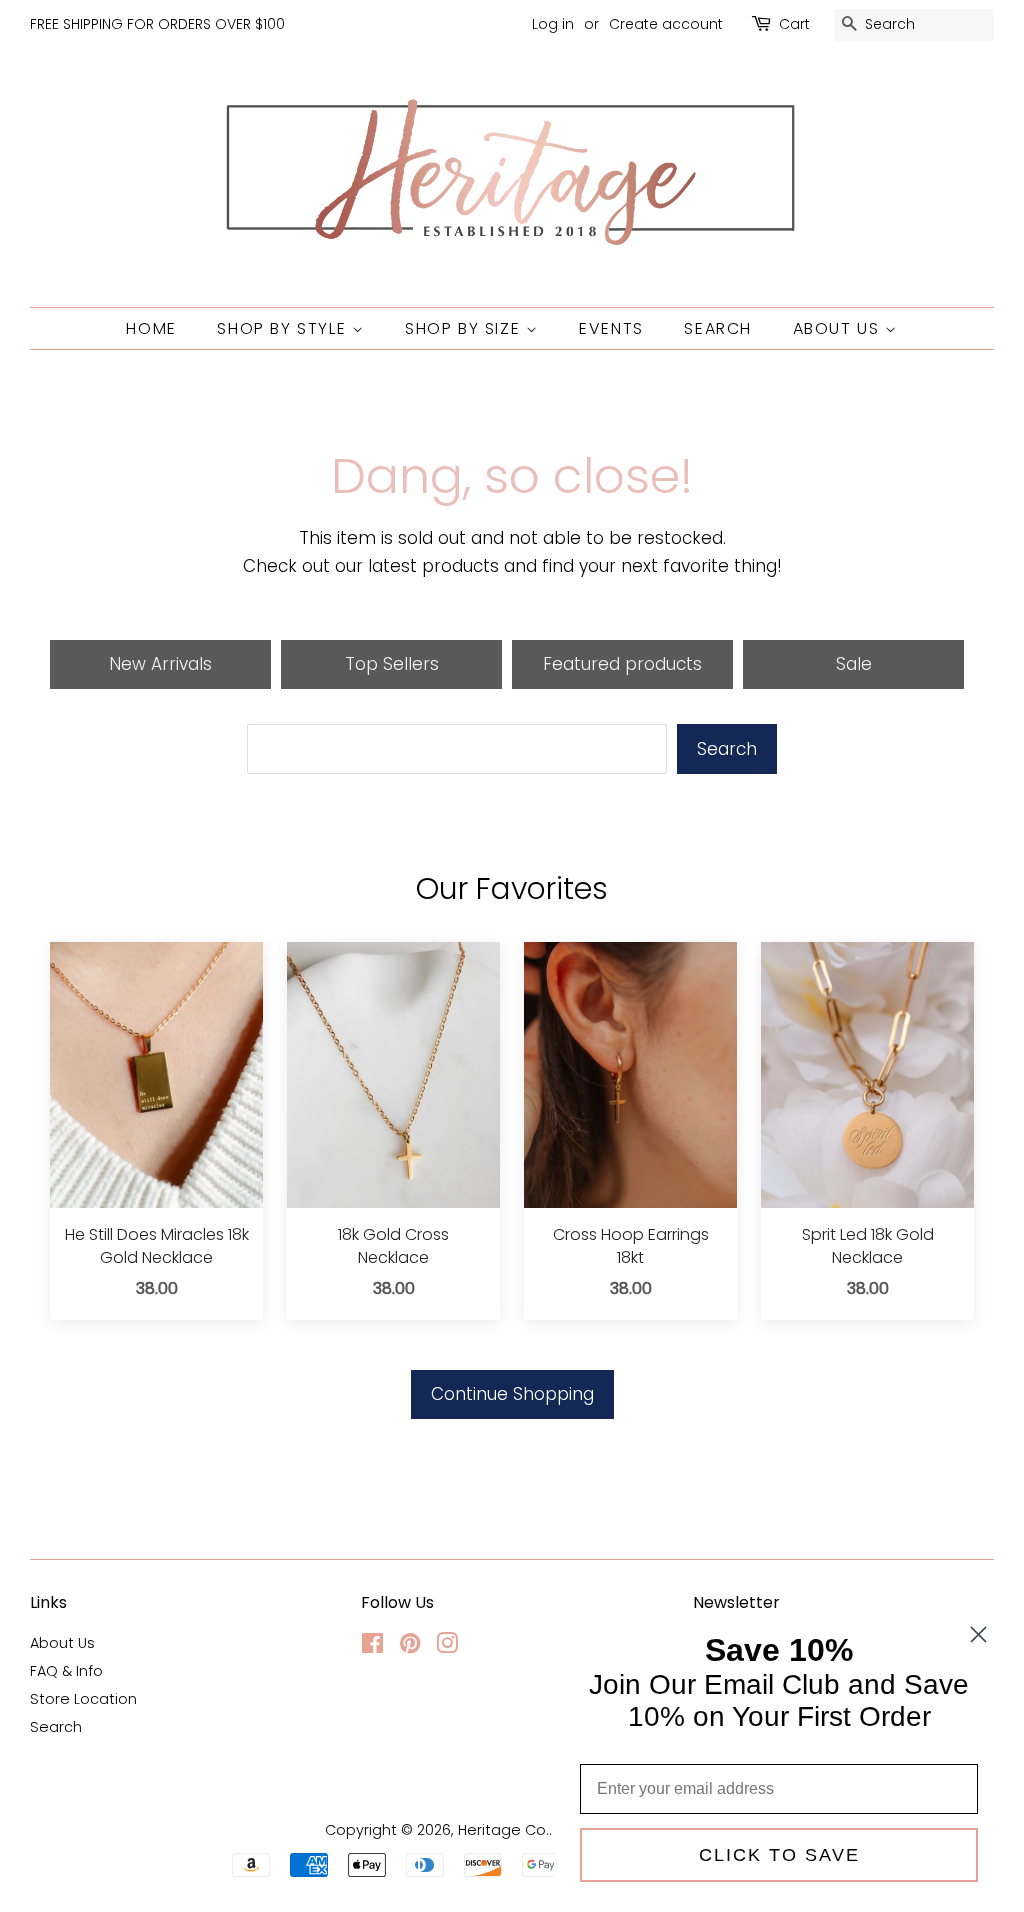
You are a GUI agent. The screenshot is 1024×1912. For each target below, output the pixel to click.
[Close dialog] (978, 1634)
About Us (839, 328)
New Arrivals (160, 664)
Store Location (83, 1699)
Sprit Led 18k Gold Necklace (868, 1246)
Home (151, 328)
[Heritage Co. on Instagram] (447, 1647)
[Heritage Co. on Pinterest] (410, 1647)
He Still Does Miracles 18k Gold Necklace (157, 1246)
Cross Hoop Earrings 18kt (631, 1246)
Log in (553, 24)
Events (611, 328)
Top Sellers (392, 664)
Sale (854, 664)
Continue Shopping (512, 1394)
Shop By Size (465, 328)
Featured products (622, 664)
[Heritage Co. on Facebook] (372, 1647)
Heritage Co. (503, 1830)
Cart (794, 24)
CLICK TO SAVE (779, 1855)
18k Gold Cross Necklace (393, 1246)
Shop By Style (284, 328)
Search (718, 328)
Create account (666, 24)
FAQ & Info (66, 1671)
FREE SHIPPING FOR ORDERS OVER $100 (157, 24)
